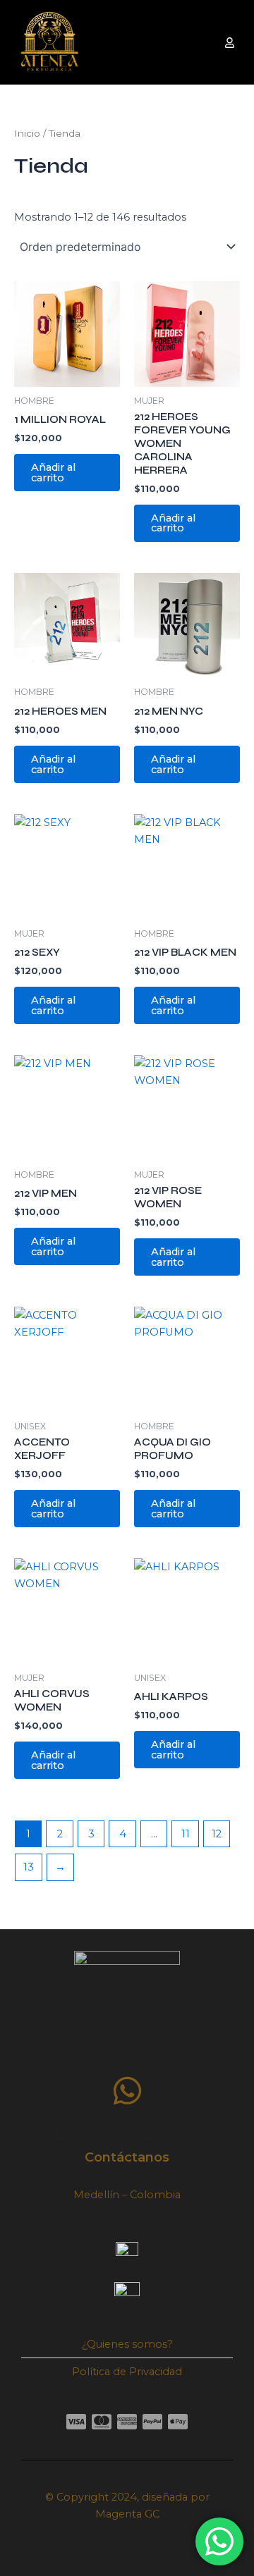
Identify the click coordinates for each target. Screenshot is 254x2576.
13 (29, 1867)
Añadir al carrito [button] (53, 473)
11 (186, 1834)
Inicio (27, 133)
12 (217, 1834)
